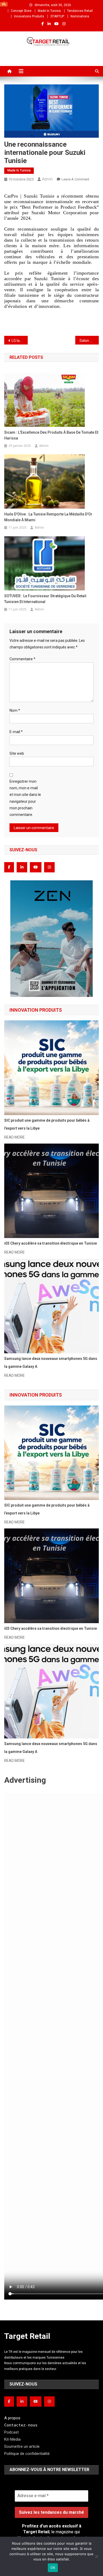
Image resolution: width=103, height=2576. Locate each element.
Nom (15, 710)
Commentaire (22, 659)
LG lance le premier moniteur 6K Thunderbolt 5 (20, 341)
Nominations (80, 16)
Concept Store (21, 11)
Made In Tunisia (49, 11)
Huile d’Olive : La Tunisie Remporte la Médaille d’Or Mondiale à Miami (48, 517)
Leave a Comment (75, 179)
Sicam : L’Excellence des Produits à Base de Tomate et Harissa (51, 435)
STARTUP (57, 16)
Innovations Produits (29, 16)
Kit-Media (12, 2439)
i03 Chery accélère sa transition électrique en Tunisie (51, 1243)
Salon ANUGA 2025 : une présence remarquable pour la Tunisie (89, 341)
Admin (47, 179)
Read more (15, 1137)
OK (53, 2568)
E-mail (16, 732)
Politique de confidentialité (27, 2454)
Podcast (11, 2432)
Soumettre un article (22, 2446)
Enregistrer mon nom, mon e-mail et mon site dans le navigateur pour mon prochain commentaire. (25, 798)
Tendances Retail (80, 11)
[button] (52, 939)
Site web (17, 753)
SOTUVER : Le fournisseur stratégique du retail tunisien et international (45, 599)
